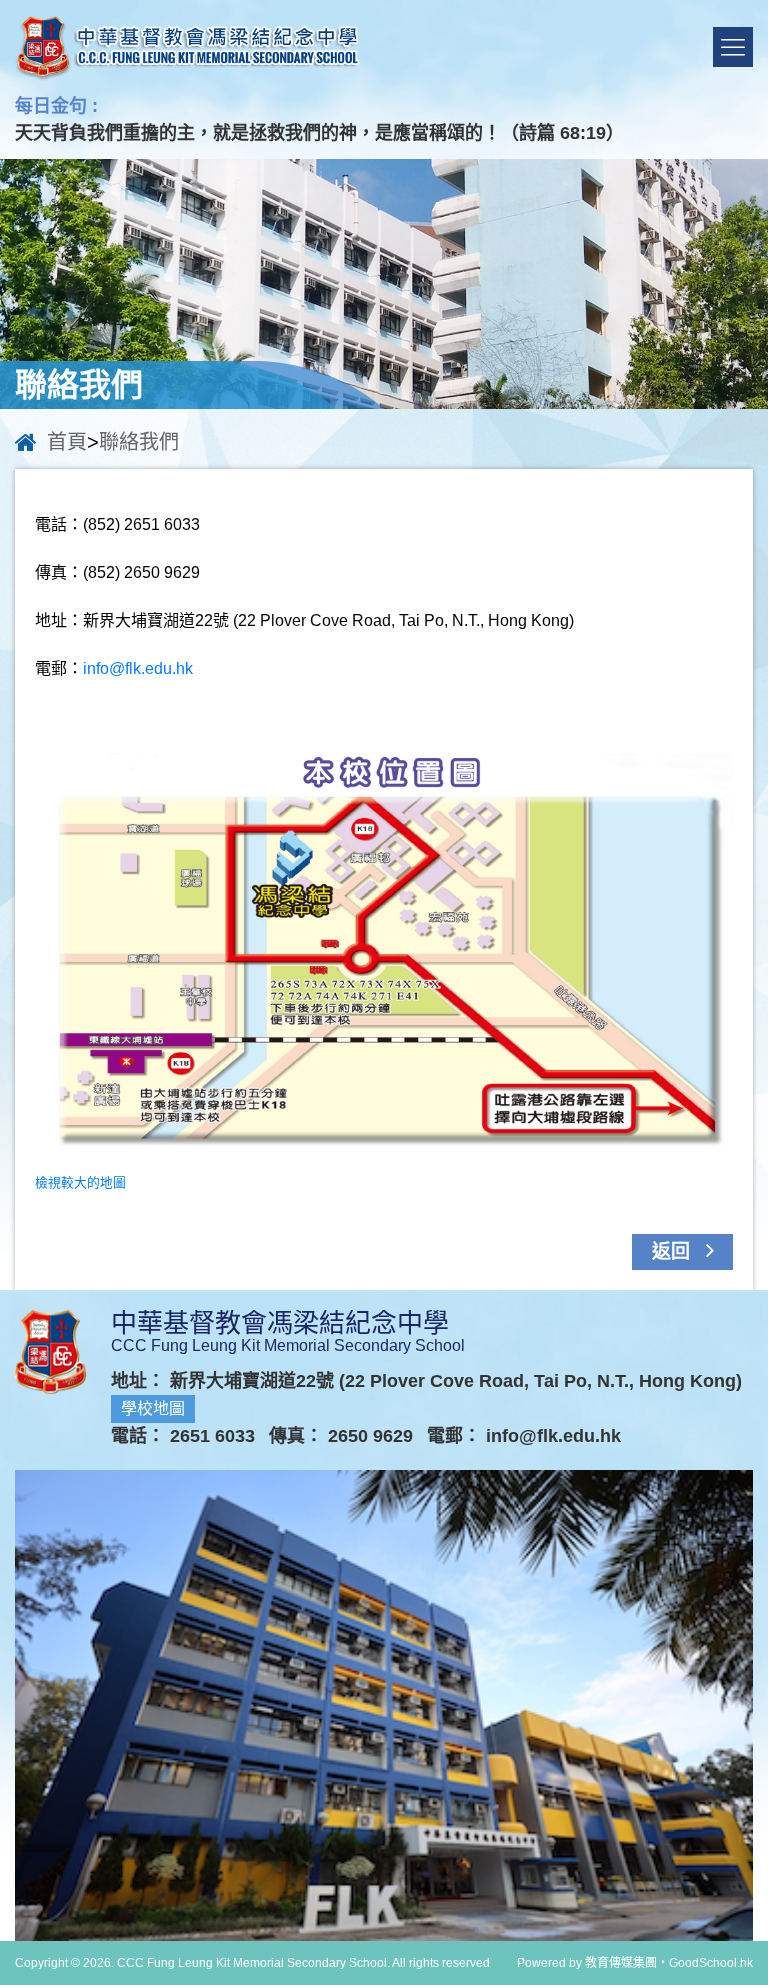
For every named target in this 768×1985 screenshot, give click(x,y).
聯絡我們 (139, 442)
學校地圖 (153, 1408)
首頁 (67, 442)
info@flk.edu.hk (138, 668)
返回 (673, 1251)
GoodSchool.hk (711, 1963)
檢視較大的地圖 (80, 1182)
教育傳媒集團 (621, 1963)
